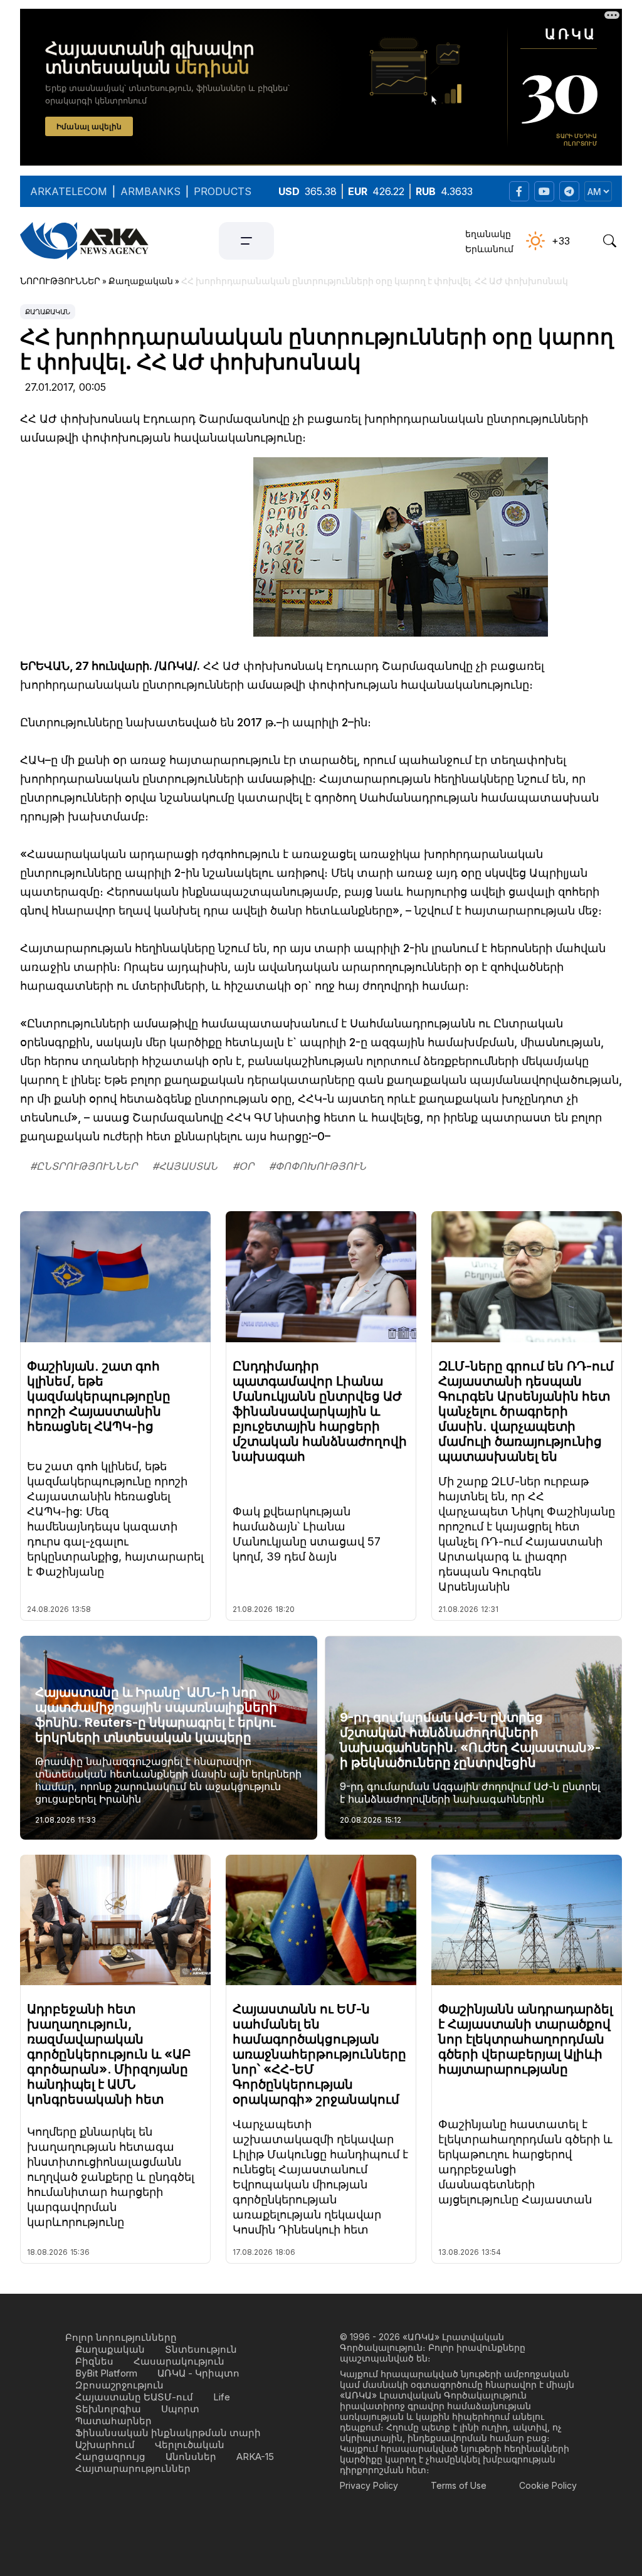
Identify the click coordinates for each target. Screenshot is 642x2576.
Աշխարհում (105, 2445)
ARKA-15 (255, 2457)
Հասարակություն (179, 2361)
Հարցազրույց (110, 2457)
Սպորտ (180, 2409)
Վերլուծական (190, 2445)
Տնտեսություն (201, 2349)
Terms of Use (459, 2485)
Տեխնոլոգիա (108, 2409)
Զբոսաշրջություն (119, 2385)
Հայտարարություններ (133, 2468)
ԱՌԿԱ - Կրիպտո (198, 2373)
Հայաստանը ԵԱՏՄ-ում (134, 2397)
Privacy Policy (369, 2485)
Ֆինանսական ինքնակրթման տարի (168, 2433)
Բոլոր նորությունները (121, 2337)
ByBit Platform (106, 2373)
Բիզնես (94, 2361)
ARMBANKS (150, 191)
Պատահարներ (113, 2421)
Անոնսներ (191, 2457)
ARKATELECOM (69, 191)
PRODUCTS (223, 191)
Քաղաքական (48, 312)
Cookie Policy (548, 2485)
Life (222, 2397)
